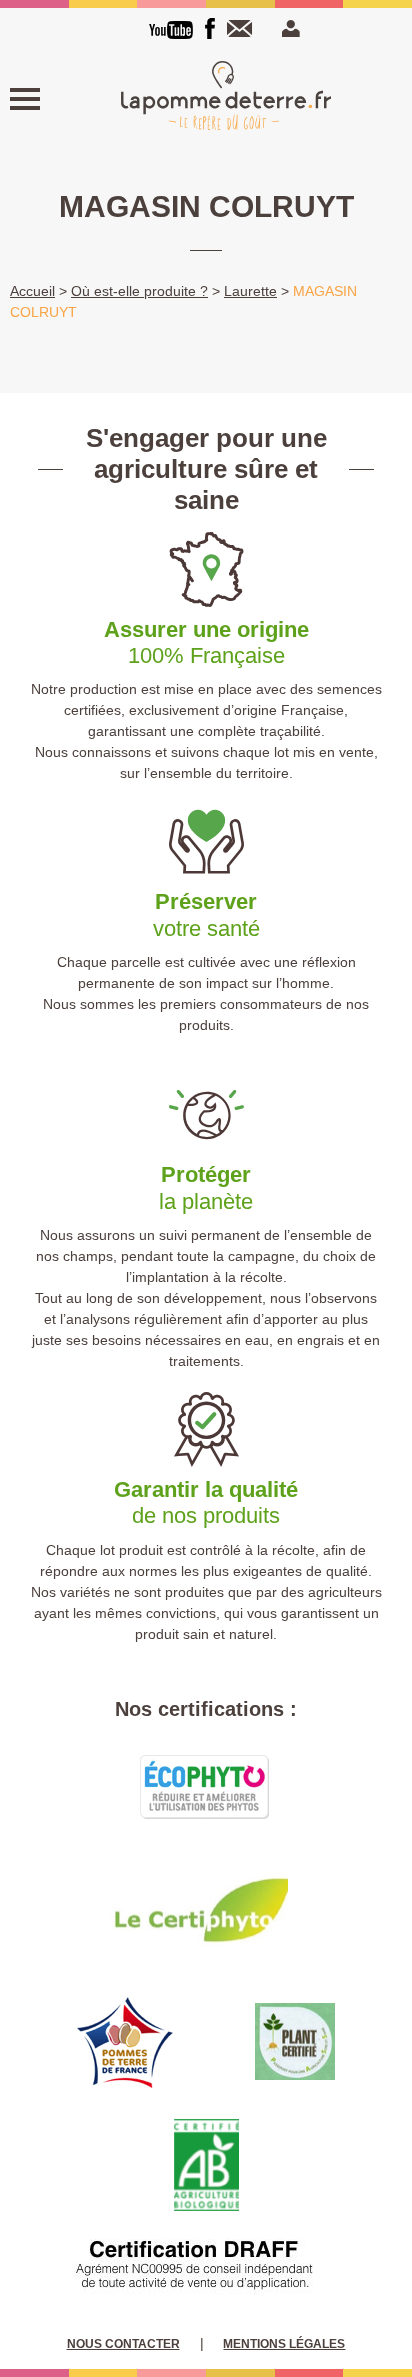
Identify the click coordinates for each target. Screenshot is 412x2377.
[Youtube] (171, 30)
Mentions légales (284, 2344)
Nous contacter (244, 28)
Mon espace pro (288, 28)
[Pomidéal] (226, 98)
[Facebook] (210, 28)
